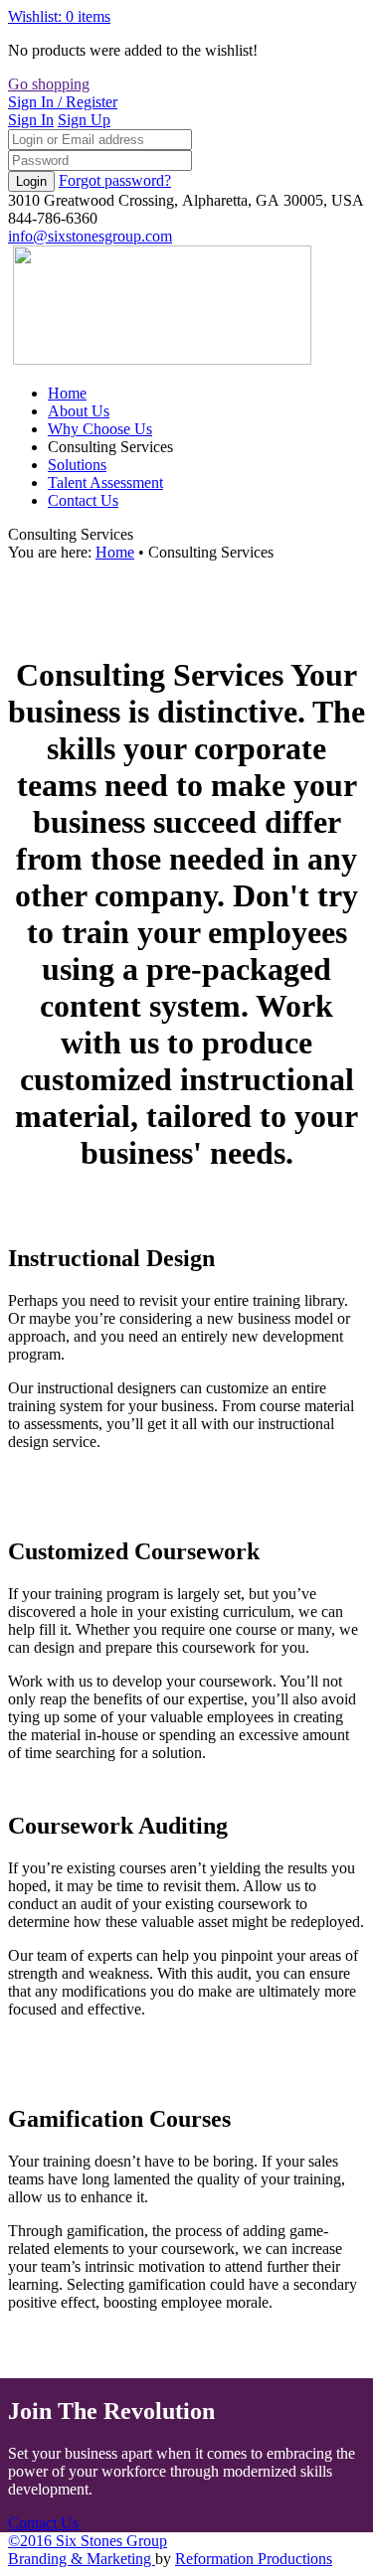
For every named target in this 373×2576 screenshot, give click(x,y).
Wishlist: (59, 16)
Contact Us (43, 2523)
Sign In (63, 102)
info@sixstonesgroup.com (90, 236)
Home (115, 552)
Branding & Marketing (82, 2559)
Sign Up (84, 120)
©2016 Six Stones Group (88, 2541)
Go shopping (49, 84)
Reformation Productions (254, 2559)
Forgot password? (115, 180)
